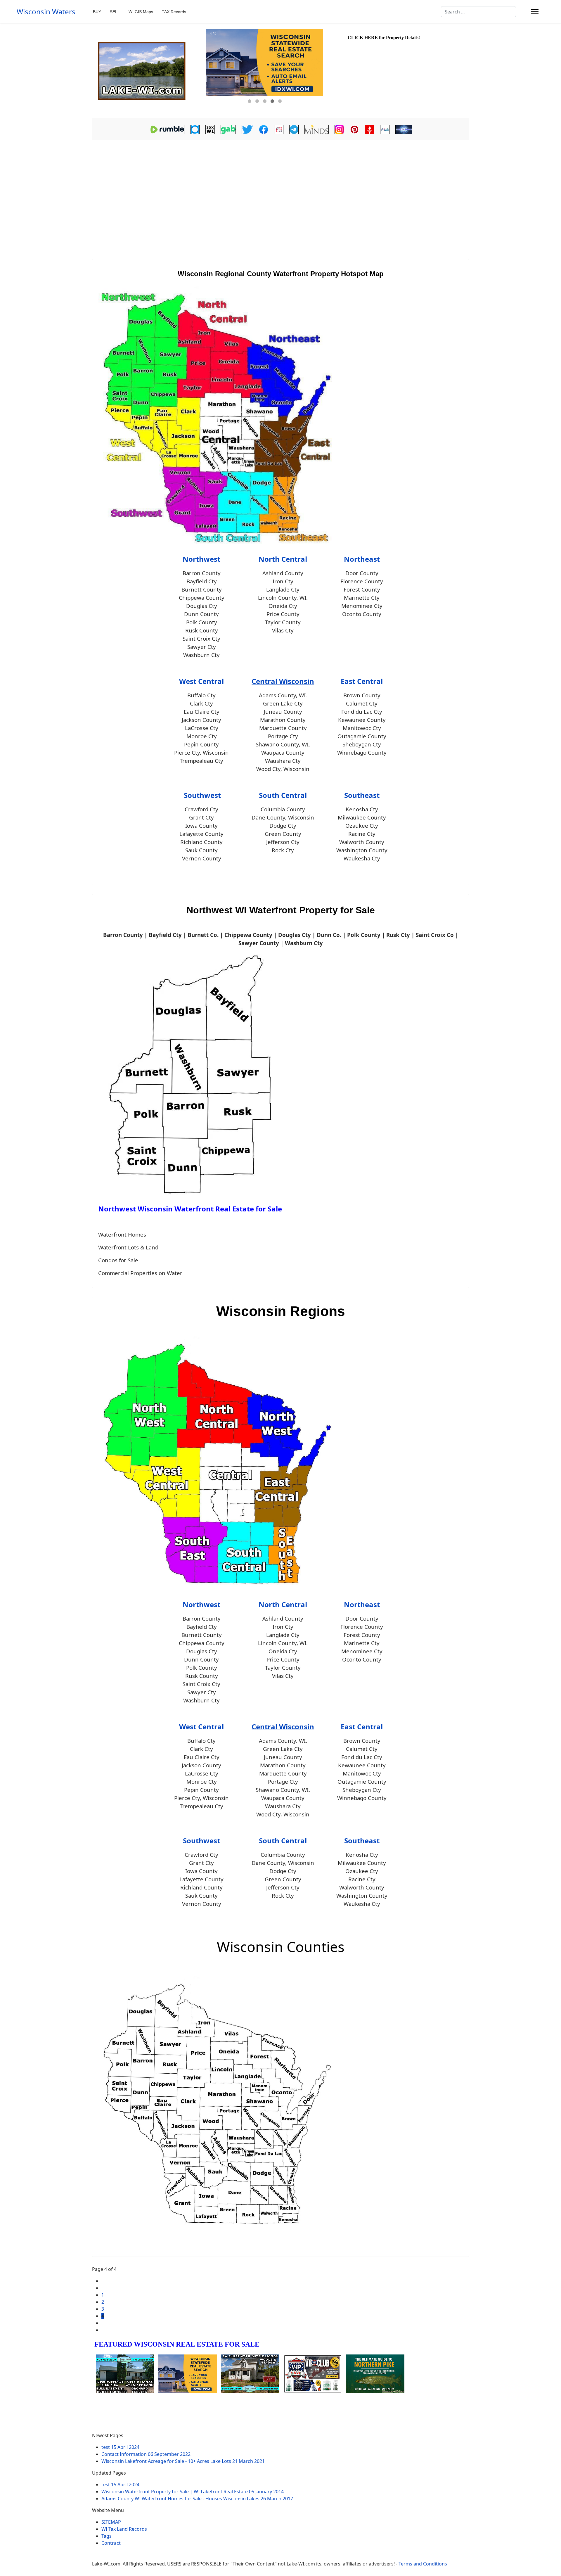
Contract (111, 2543)
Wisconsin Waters (46, 12)
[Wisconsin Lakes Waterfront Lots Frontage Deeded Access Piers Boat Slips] (148, 71)
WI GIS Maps (141, 12)
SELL (115, 12)
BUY (97, 12)
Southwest (202, 795)
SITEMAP (111, 2522)
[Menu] (535, 12)
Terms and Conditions (423, 2564)
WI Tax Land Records (124, 2529)
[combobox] (478, 12)
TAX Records (174, 12)
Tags (107, 2536)
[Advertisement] (280, 186)
